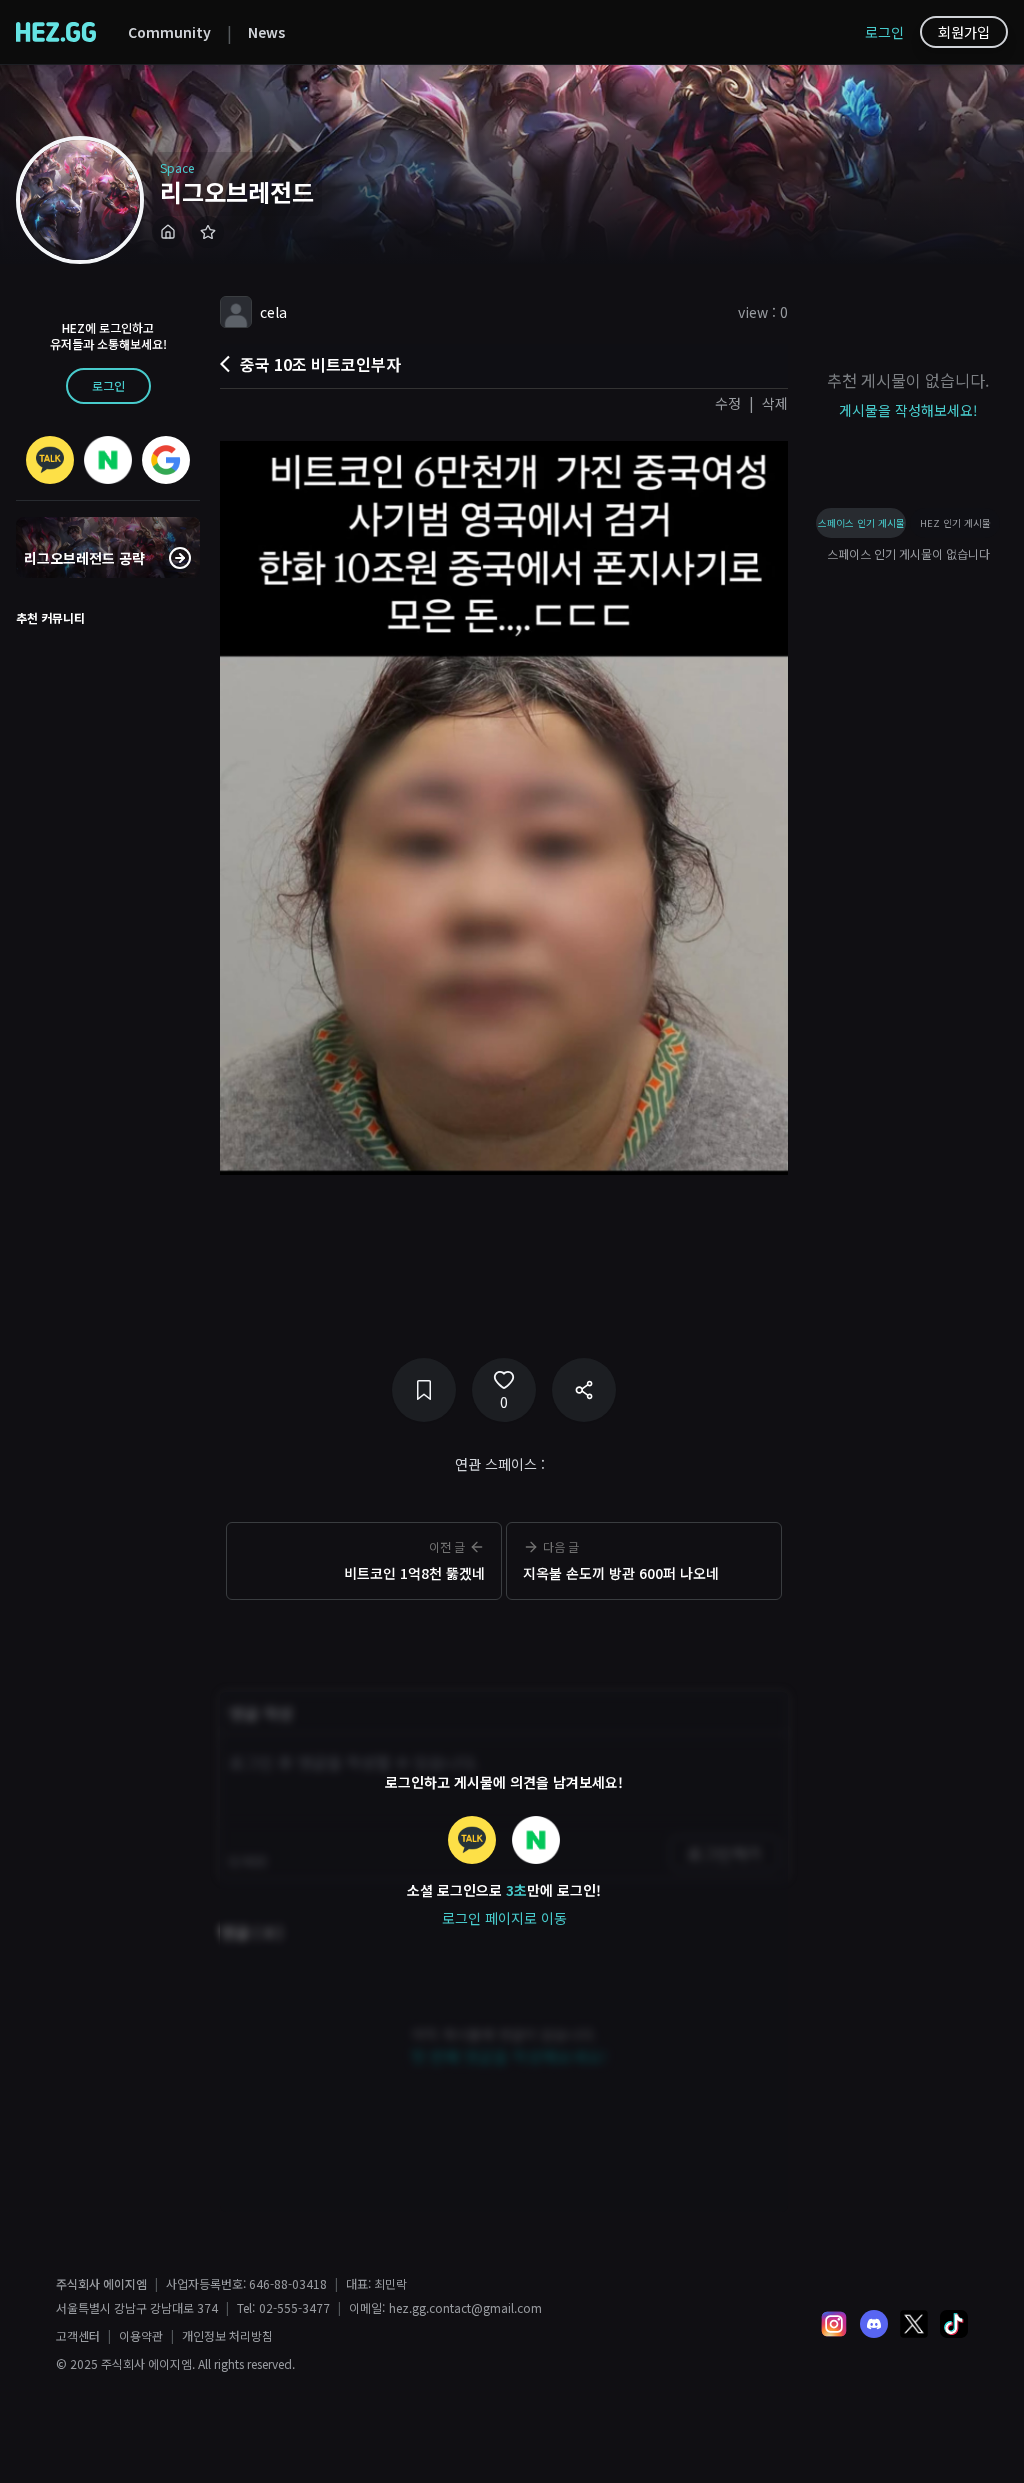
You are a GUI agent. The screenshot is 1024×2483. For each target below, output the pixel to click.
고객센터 (78, 2336)
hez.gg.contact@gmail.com (465, 2308)
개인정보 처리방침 (227, 2336)
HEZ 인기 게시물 (955, 523)
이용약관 (141, 2336)
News (266, 32)
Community (169, 32)
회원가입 (964, 32)
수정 (728, 403)
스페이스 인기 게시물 (861, 523)
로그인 (884, 32)
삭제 (775, 403)
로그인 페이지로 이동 (504, 1918)
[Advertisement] (504, 1638)
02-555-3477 (294, 2308)
